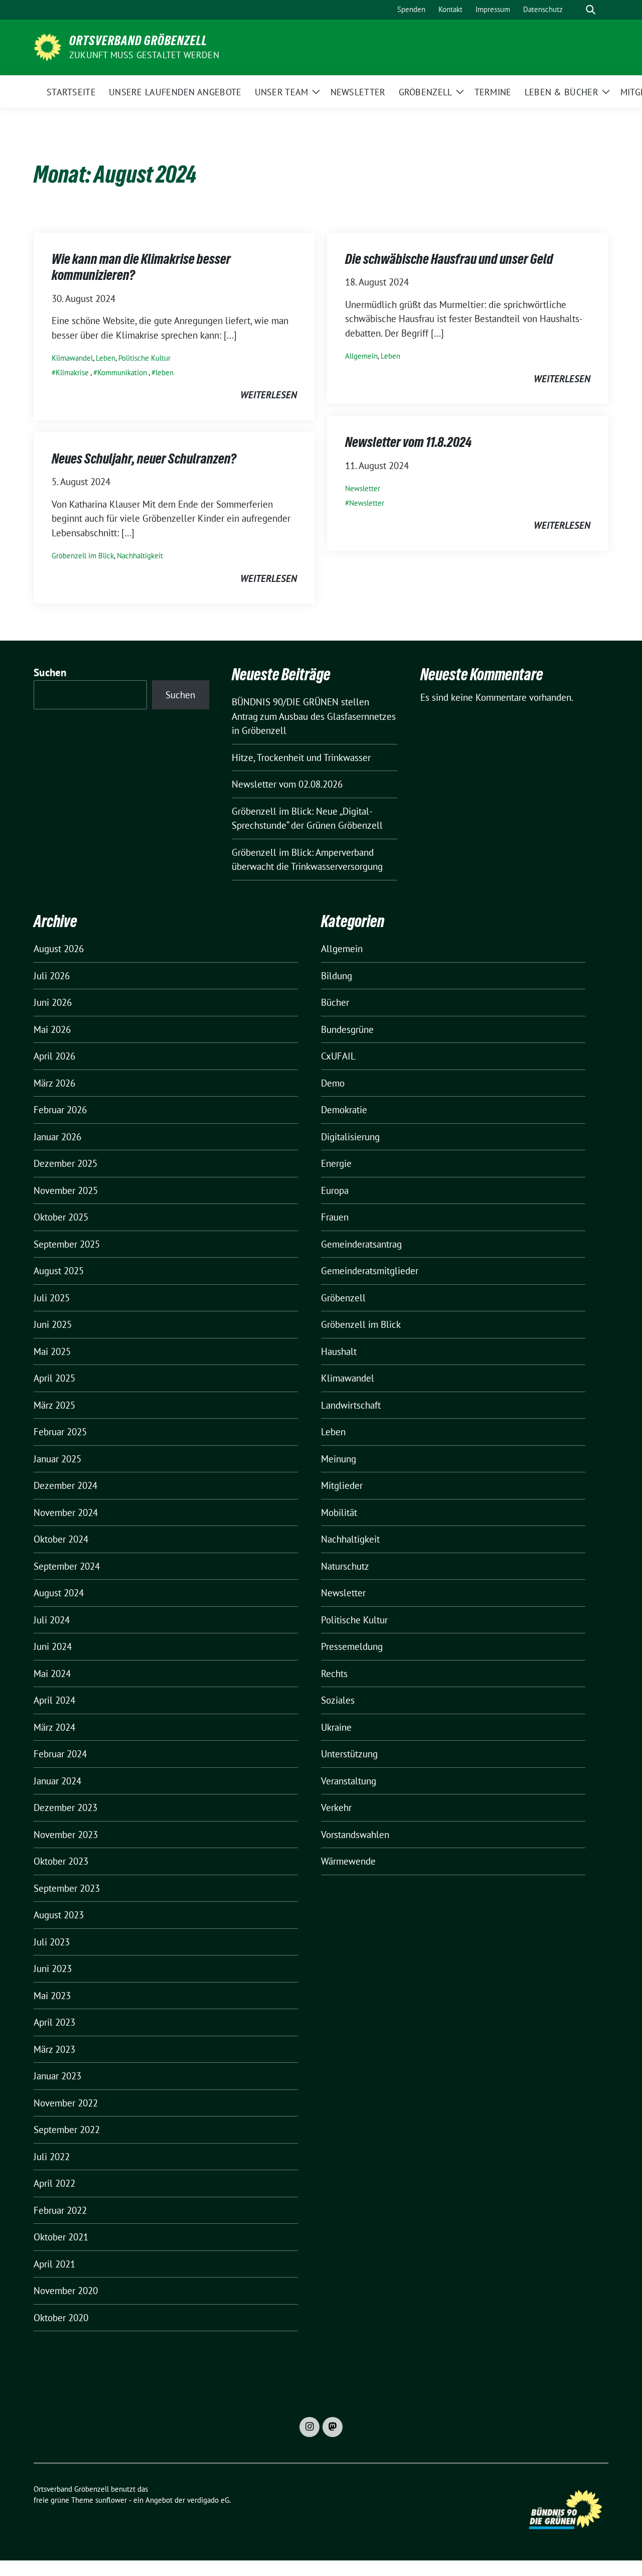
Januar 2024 (57, 1781)
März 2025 (54, 1405)
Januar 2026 (57, 1137)
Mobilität (339, 1512)
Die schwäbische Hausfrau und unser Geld (449, 259)
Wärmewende (348, 1861)
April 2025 (54, 1378)
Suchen (50, 672)
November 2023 (66, 1835)
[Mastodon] (333, 2427)
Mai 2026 (52, 1029)
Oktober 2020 (61, 2318)
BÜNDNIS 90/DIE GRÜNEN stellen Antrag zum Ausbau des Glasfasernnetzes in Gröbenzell (314, 716)
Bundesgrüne (347, 1029)
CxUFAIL (338, 1056)
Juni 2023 (53, 1968)
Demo (333, 1083)
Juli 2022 (52, 2157)
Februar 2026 (60, 1110)
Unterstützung (349, 1754)
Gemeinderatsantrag (361, 1244)
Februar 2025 (60, 1432)
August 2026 (59, 949)
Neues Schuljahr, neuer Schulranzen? (144, 459)
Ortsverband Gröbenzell (138, 41)
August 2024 (59, 1593)
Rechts (334, 1674)
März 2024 (54, 1727)
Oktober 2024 (61, 1539)
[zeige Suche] (591, 10)
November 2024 (66, 1512)
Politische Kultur (144, 358)
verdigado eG (208, 2500)
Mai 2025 (52, 1351)
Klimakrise (72, 372)
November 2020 (66, 2291)
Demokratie (344, 1110)
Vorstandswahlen (355, 1835)
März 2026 (54, 1083)
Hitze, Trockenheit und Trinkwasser (301, 757)
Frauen (335, 1217)
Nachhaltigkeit (140, 556)
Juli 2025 (52, 1298)
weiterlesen (269, 395)
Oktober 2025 (61, 1217)
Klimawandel (72, 358)
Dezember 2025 (65, 1163)
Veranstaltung (349, 1781)
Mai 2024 (52, 1674)
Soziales (338, 1700)
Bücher (335, 1002)
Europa (335, 1190)
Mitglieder (342, 1485)
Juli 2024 (52, 1620)
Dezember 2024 (65, 1485)
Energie (336, 1163)
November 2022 (66, 2103)
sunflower (111, 2500)
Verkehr (336, 1807)
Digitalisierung (350, 1137)
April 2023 (54, 2022)
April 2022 (54, 2183)
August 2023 (59, 1915)
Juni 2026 (53, 1002)
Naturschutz (345, 1566)
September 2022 (67, 2130)
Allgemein (361, 356)
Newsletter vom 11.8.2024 (408, 442)
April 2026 (54, 1056)
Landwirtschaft (351, 1405)
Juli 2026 (52, 976)
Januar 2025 (57, 1459)
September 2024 (67, 1566)
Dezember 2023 (65, 1807)
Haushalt (339, 1351)
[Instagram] (309, 2427)
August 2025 (59, 1271)
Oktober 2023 (61, 1861)
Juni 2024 (53, 1646)
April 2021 (54, 2264)
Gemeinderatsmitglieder (370, 1271)
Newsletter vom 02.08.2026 (287, 784)
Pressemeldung (352, 1646)
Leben (106, 358)
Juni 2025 (53, 1324)
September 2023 (67, 1888)
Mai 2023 (52, 1996)
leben (165, 372)
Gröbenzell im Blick (83, 556)
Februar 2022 (60, 2210)
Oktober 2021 (61, 2237)
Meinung (339, 1459)
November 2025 (66, 1190)
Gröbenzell (343, 1298)
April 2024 (54, 1700)
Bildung (337, 976)
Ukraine (336, 1727)
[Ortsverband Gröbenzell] (47, 46)
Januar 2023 (57, 2076)
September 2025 (67, 1244)
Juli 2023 (52, 1942)
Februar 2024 (60, 1754)
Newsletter (363, 488)
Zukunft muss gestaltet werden (144, 55)
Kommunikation (122, 372)
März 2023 (54, 2049)
